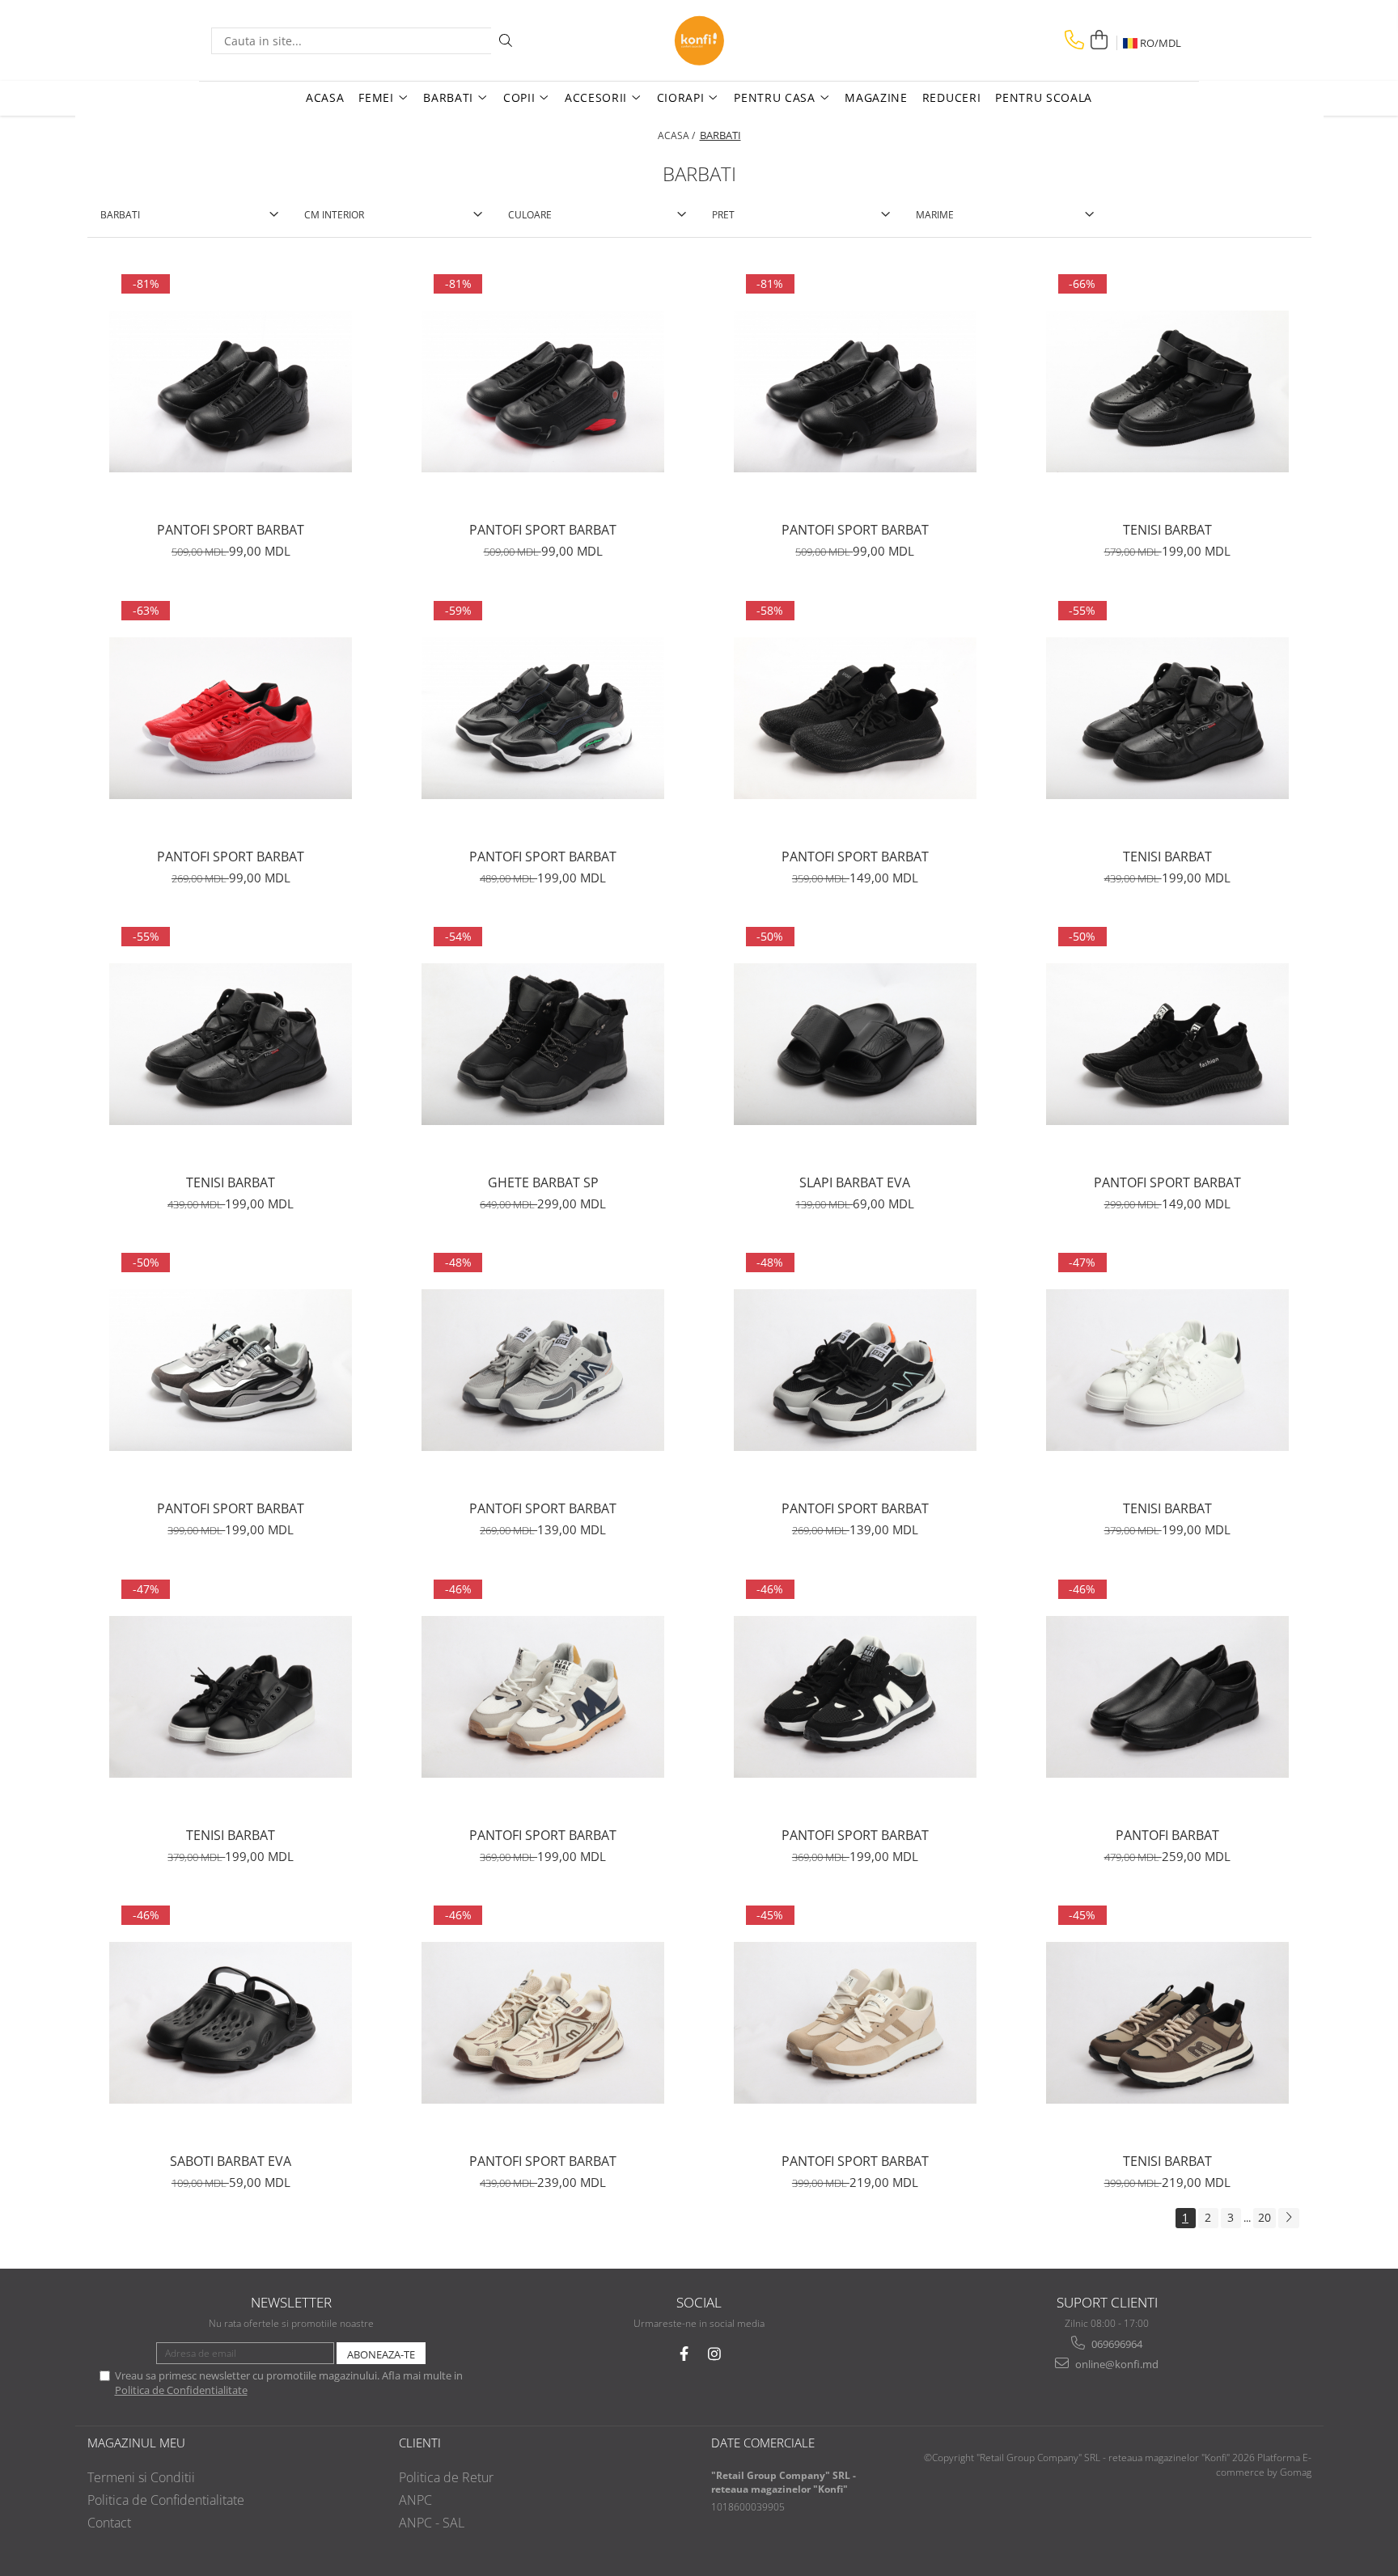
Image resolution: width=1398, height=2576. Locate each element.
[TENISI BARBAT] (1167, 391)
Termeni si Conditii (141, 2477)
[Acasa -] (699, 40)
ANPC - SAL (432, 2523)
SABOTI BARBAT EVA (231, 2161)
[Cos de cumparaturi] (1099, 40)
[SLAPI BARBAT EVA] (855, 1044)
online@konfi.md (1116, 2364)
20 (1265, 2217)
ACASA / (678, 135)
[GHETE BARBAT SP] (543, 1044)
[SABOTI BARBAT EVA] (231, 2023)
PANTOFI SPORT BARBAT (231, 530)
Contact (109, 2523)
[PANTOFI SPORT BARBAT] (231, 391)
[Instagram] (715, 2354)
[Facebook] (684, 2354)
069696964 (1116, 2344)
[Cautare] (506, 41)
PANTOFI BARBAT (1167, 1835)
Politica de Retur (446, 2477)
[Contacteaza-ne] (1074, 40)
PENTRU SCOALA (1044, 97)
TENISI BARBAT (1167, 530)
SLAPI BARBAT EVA (855, 1182)
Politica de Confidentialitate (181, 2390)
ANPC (415, 2500)
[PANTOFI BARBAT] (1167, 1697)
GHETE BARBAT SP (543, 1182)
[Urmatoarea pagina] (1289, 2218)
